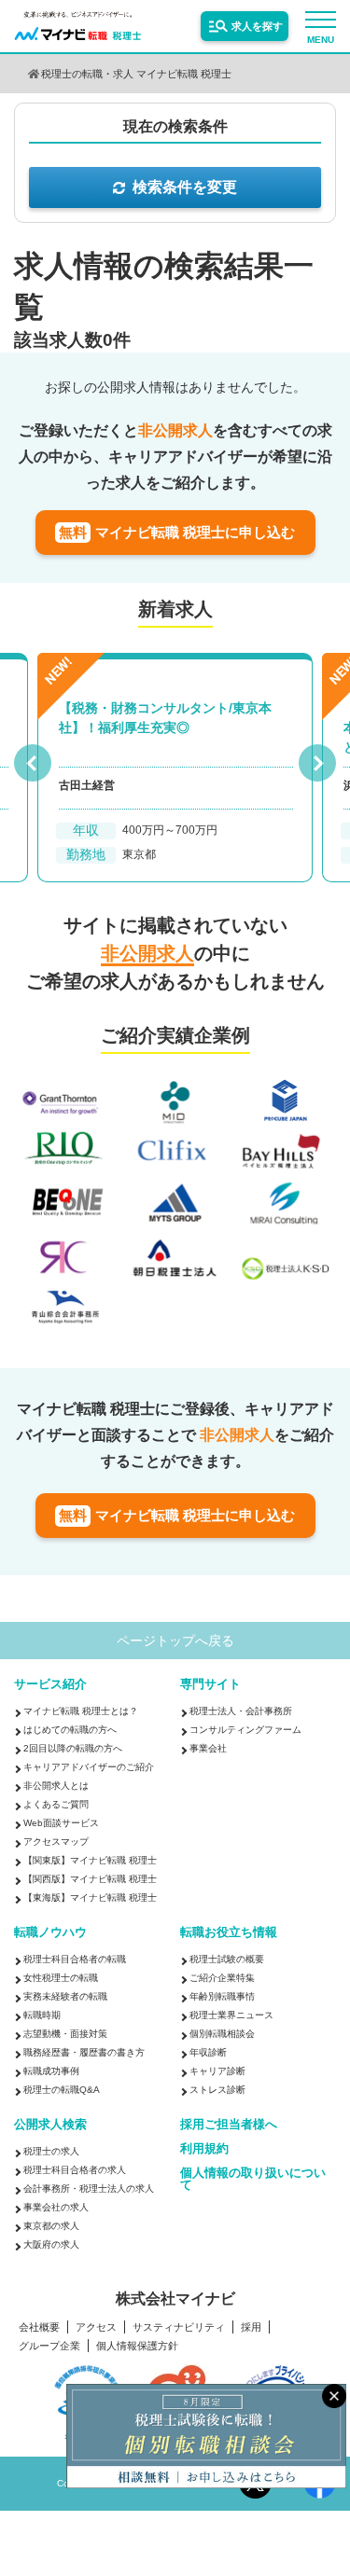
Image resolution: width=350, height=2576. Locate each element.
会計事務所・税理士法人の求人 (89, 2188)
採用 (251, 2327)
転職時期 (42, 2015)
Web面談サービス (61, 1823)
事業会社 (208, 1748)
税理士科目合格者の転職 (75, 1959)
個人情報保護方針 (137, 2346)
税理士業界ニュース (231, 2015)
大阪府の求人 (51, 2244)
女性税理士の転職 (61, 1978)
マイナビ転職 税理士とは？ (81, 1711)
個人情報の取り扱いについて (253, 2179)
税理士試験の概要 (227, 1959)
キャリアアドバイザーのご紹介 (89, 1767)
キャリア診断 (217, 2071)
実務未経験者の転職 (65, 1996)
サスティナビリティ (179, 2327)
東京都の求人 (51, 2226)
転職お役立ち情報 (229, 1932)
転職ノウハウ (50, 1932)
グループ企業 (49, 2346)
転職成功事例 (51, 2071)
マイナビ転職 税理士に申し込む (177, 532)
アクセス (96, 2327)
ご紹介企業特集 (222, 1978)
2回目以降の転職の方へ (73, 1748)
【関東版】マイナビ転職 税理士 (90, 1860)
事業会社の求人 (56, 2207)
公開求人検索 (50, 2124)
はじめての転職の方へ (70, 1730)
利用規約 (204, 2148)
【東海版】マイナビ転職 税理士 (90, 1897)
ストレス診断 (217, 2090)
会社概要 (39, 2327)
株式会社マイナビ (175, 2299)
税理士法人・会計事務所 (241, 1711)
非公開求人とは (56, 1786)
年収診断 (208, 2052)
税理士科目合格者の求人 (75, 2170)
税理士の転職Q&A (62, 2090)
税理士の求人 (51, 2151)
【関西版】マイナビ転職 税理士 (90, 1879)
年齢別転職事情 (222, 1996)
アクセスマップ (56, 1842)
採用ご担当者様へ (229, 2124)
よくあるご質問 (56, 1804)
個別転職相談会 (222, 2034)
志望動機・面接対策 (65, 2034)
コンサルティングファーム (245, 1730)
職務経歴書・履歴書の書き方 (84, 2052)
